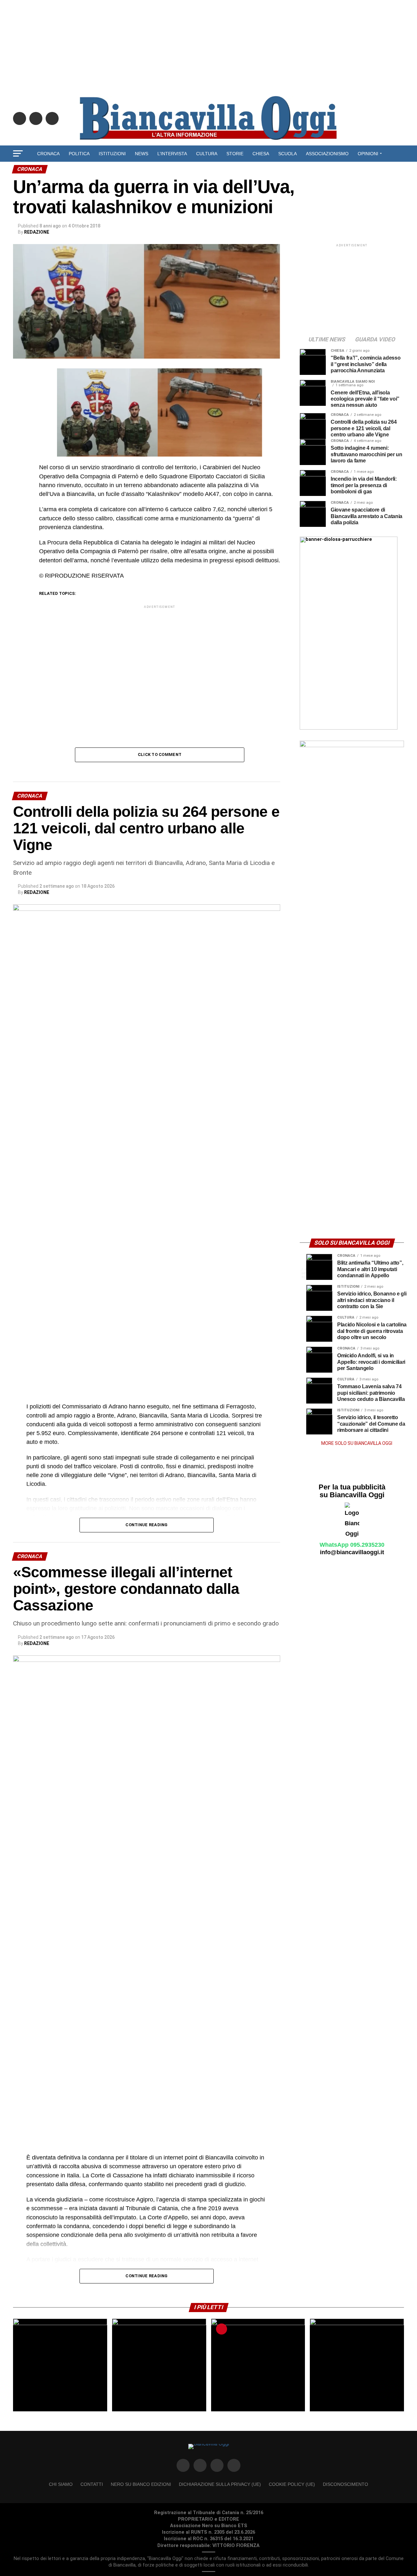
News (142, 154)
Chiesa (261, 154)
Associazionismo (327, 154)
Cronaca (48, 154)
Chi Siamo (61, 2484)
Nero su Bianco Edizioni (141, 2484)
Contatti (92, 2484)
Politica (79, 154)
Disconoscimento (345, 2484)
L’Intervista (172, 154)
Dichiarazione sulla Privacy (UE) (220, 2484)
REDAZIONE (37, 232)
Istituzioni (112, 154)
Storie (235, 154)
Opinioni (368, 154)
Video (209, 171)
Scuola (288, 154)
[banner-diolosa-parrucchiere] (349, 728)
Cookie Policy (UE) (292, 2484)
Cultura (207, 154)
